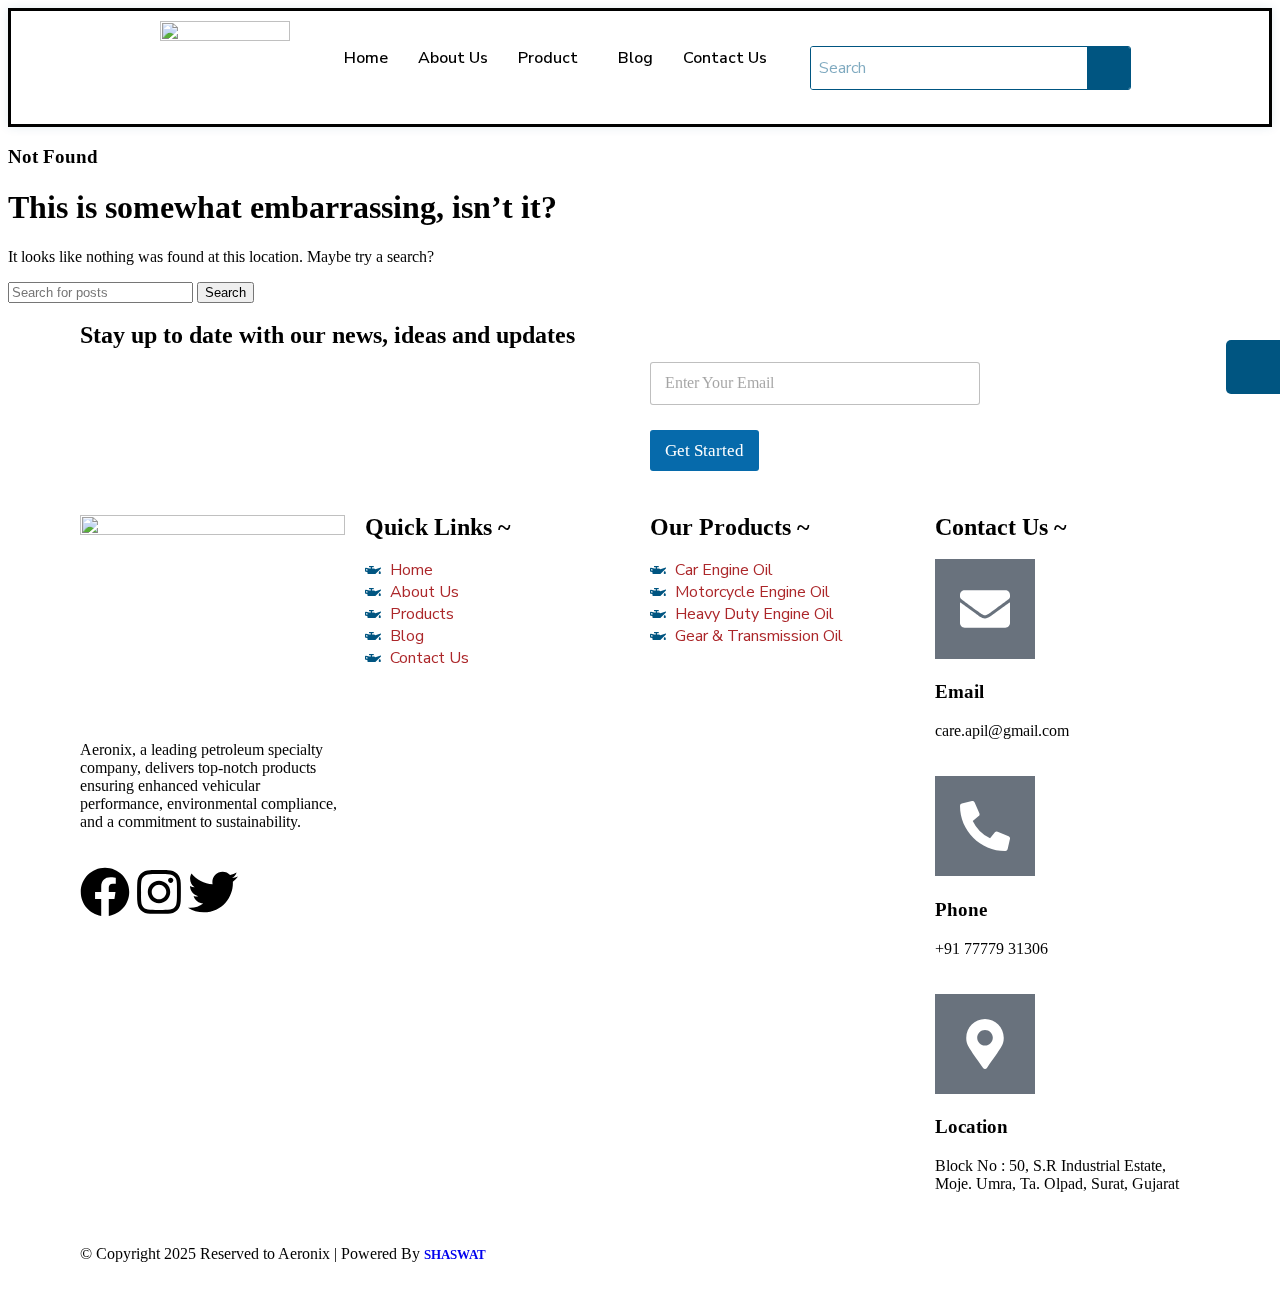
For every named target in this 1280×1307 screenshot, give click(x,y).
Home (366, 58)
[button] (553, 58)
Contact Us (725, 58)
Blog (635, 58)
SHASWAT (455, 1254)
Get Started (704, 450)
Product (548, 58)
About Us (453, 58)
